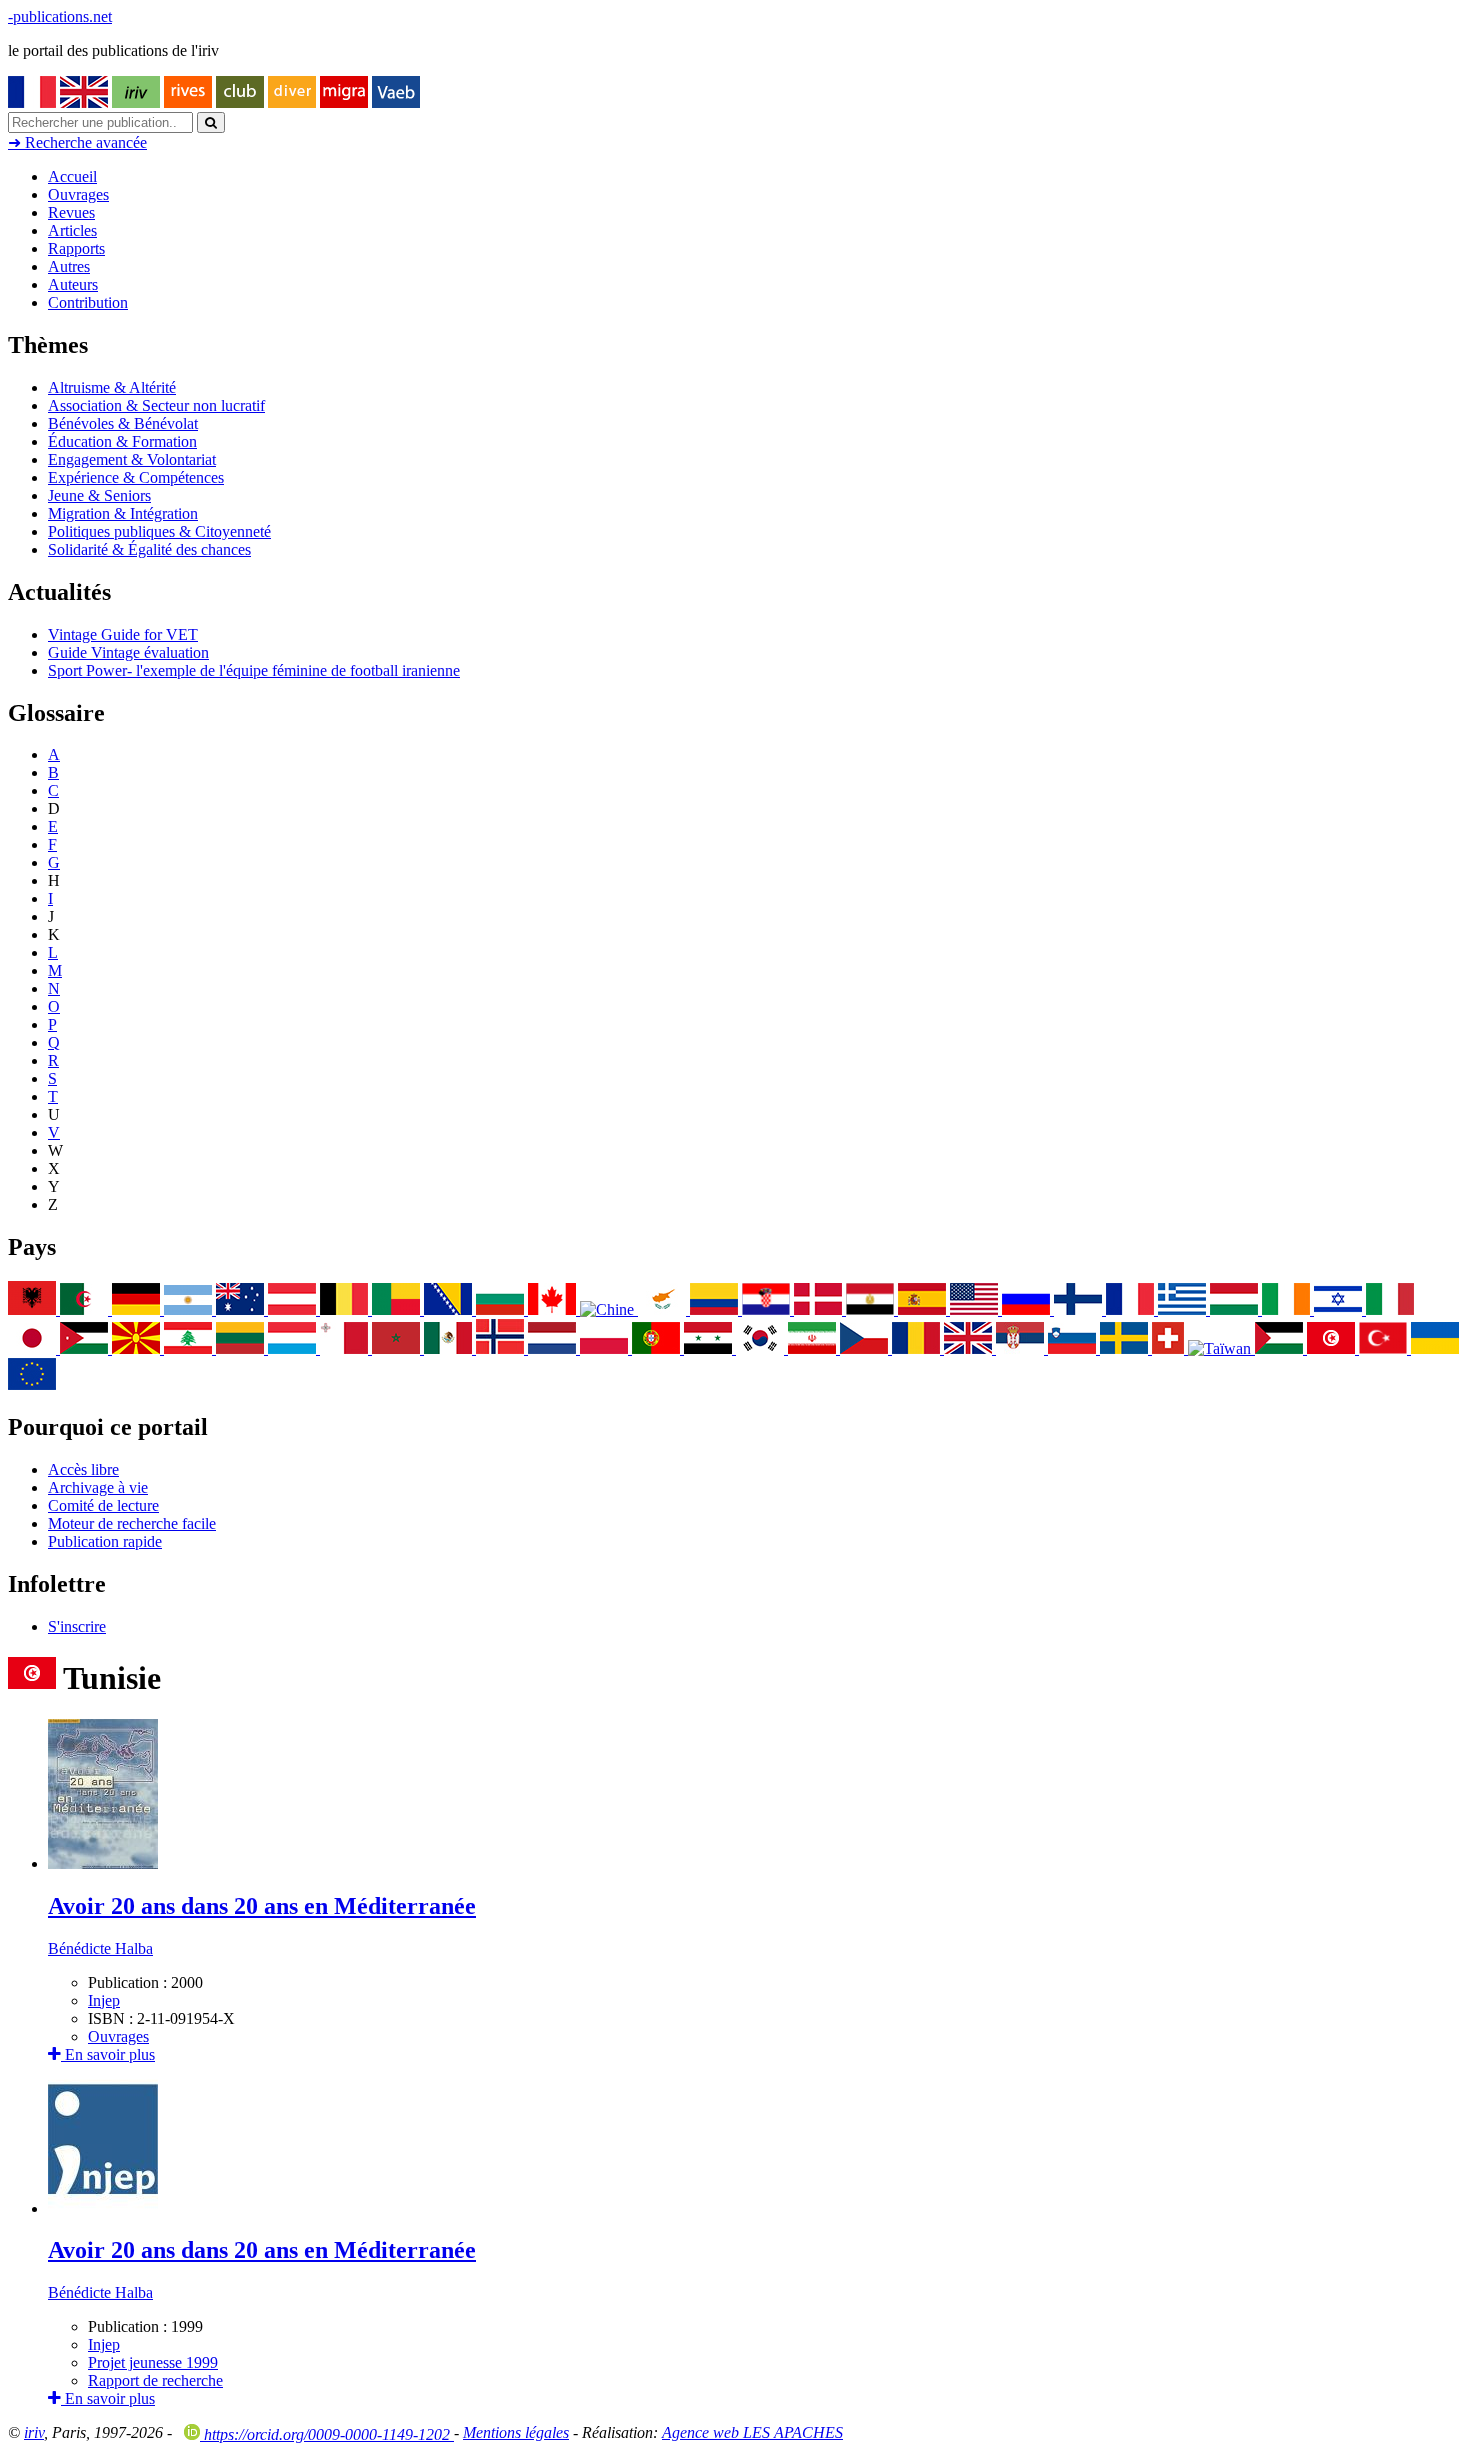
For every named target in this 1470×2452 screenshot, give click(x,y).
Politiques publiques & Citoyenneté (159, 531)
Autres (69, 266)
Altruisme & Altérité (112, 387)
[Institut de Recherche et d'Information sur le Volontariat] (136, 102)
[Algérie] (86, 1309)
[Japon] (34, 1348)
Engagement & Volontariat (132, 459)
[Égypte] (872, 1309)
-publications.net (60, 16)
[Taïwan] (1221, 1348)
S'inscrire (77, 1626)
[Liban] (190, 1348)
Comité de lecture (103, 1505)
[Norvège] (502, 1348)
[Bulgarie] (502, 1309)
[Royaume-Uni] (970, 1348)
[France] (1132, 1309)
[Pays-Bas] (554, 1348)
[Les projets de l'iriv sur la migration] (344, 102)
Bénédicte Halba (100, 1948)
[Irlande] (1288, 1309)
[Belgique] (346, 1309)
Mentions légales (516, 2432)
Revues (71, 212)
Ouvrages (78, 194)
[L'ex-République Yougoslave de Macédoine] (138, 1348)
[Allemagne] (138, 1309)
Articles (72, 230)
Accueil (72, 176)
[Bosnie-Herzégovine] (450, 1309)
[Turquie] (1385, 1348)
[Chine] (609, 1309)
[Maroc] (398, 1348)
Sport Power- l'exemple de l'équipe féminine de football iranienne (254, 670)
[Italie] (1390, 1309)
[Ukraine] (1435, 1348)
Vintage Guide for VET (123, 634)
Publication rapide (105, 1541)
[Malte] (346, 1348)
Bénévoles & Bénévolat (123, 423)
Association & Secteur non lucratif (156, 405)
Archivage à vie (98, 1487)
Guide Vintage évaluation (128, 652)
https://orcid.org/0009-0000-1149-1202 (327, 2434)
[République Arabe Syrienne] (710, 1348)
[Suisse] (1170, 1348)
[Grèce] (1184, 1309)
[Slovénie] (1074, 1348)
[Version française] (32, 102)
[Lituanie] (242, 1348)
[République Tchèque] (866, 1348)
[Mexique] (450, 1348)
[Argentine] (190, 1309)
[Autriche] (294, 1309)
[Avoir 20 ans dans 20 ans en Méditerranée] (103, 1863)
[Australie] (242, 1309)
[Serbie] (1022, 1348)
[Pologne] (606, 1348)
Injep (104, 2000)
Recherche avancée (77, 142)
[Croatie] (768, 1309)
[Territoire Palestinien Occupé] (1281, 1348)
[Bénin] (398, 1309)
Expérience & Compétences (136, 477)
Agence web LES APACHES (752, 2432)
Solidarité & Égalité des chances (149, 549)
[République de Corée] (762, 1348)
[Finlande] (1080, 1309)
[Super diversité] (292, 102)
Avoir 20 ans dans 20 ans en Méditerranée (262, 1906)
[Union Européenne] (32, 1384)
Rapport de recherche (155, 2380)
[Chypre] (664, 1309)
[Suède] (1126, 1348)
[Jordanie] (86, 1348)
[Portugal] (658, 1348)
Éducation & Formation (122, 441)
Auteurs (73, 284)
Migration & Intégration (123, 513)
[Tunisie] (1333, 1348)
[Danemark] (820, 1309)
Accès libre (83, 1469)
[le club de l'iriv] (240, 102)
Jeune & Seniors (99, 495)
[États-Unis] (976, 1309)
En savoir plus (108, 2054)
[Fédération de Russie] (1028, 1309)
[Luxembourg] (294, 1348)
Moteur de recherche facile (132, 1523)
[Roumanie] (918, 1348)
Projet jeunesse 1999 (153, 2362)
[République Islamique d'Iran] (814, 1348)
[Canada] (554, 1309)
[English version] (84, 102)
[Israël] (1340, 1309)
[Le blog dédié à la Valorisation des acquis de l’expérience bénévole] (396, 102)
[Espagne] (924, 1309)
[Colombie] (716, 1309)
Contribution (88, 302)
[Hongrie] (1236, 1309)
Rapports (76, 248)
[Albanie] (34, 1309)
